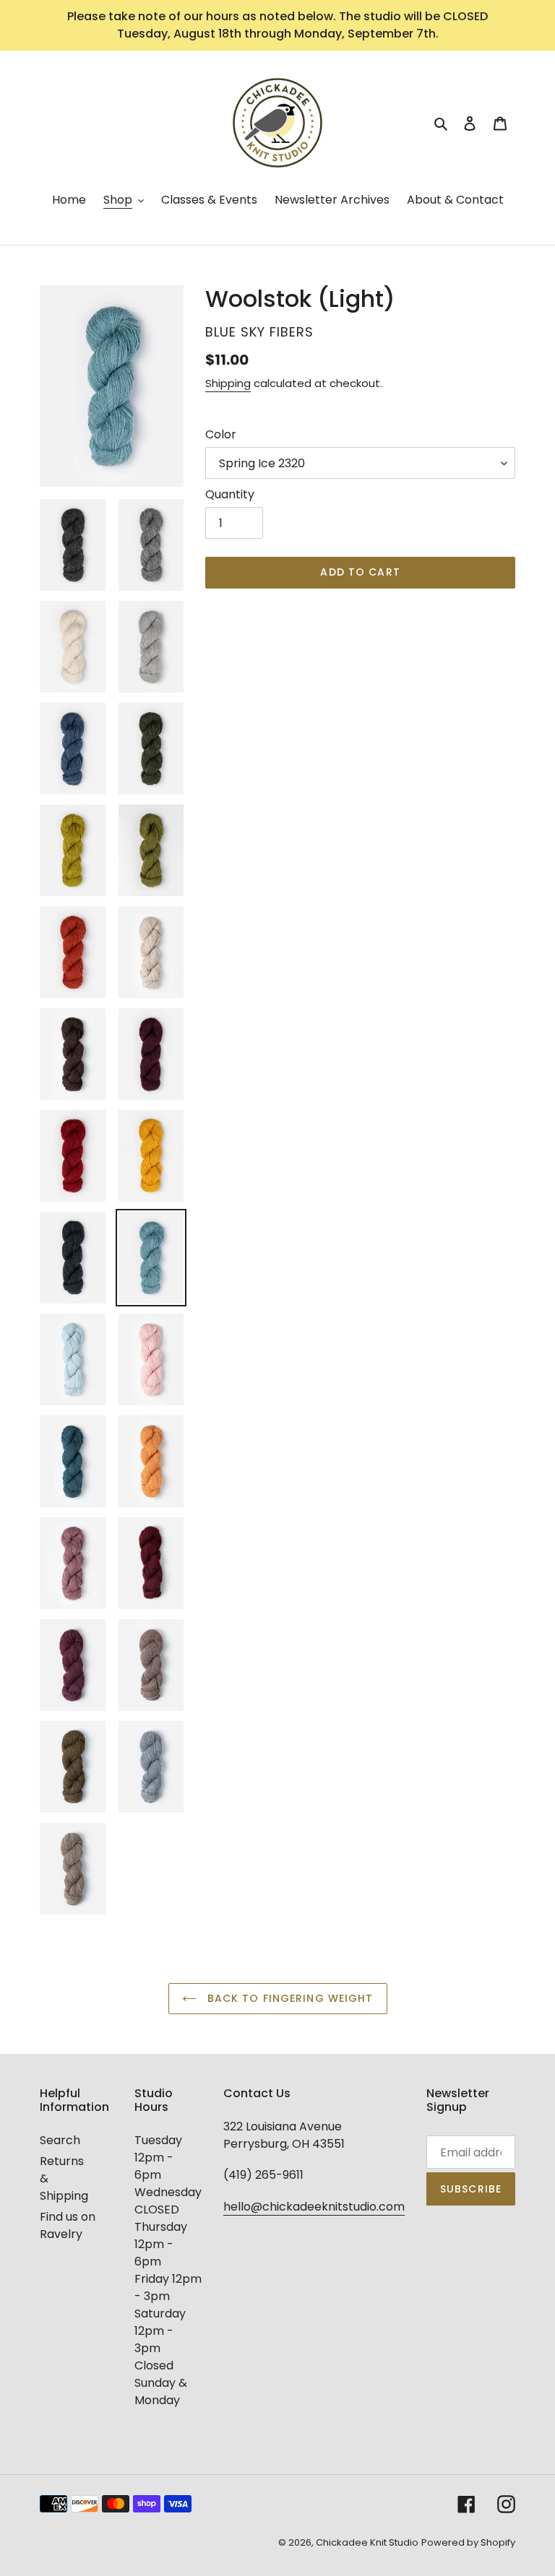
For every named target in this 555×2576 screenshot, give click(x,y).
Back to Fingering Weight (289, 1998)
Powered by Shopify (468, 2542)
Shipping (228, 383)
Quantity (230, 494)
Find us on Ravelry (68, 2225)
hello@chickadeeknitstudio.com (314, 2207)
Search (60, 2140)
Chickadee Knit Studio (367, 2542)
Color (221, 434)
